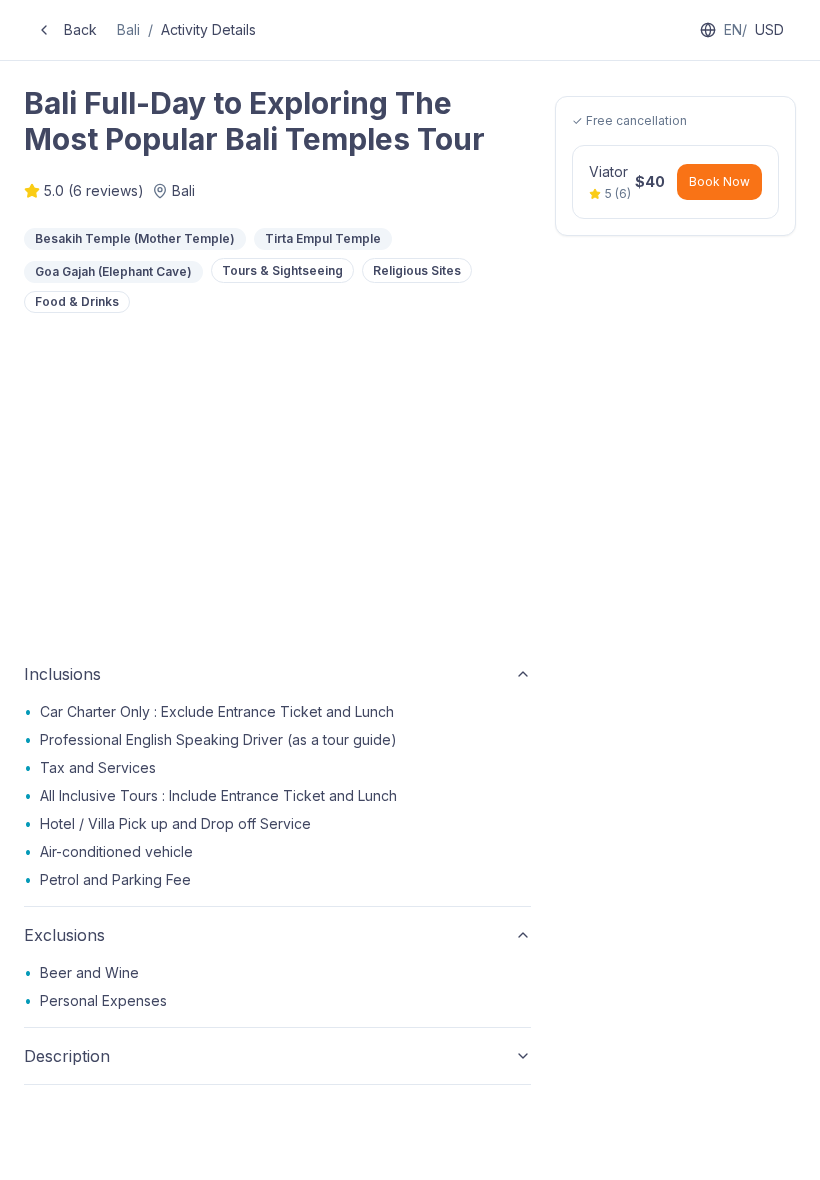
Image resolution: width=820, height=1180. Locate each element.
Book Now (719, 181)
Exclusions (64, 935)
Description (67, 1056)
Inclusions (62, 674)
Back (80, 29)
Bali (128, 29)
